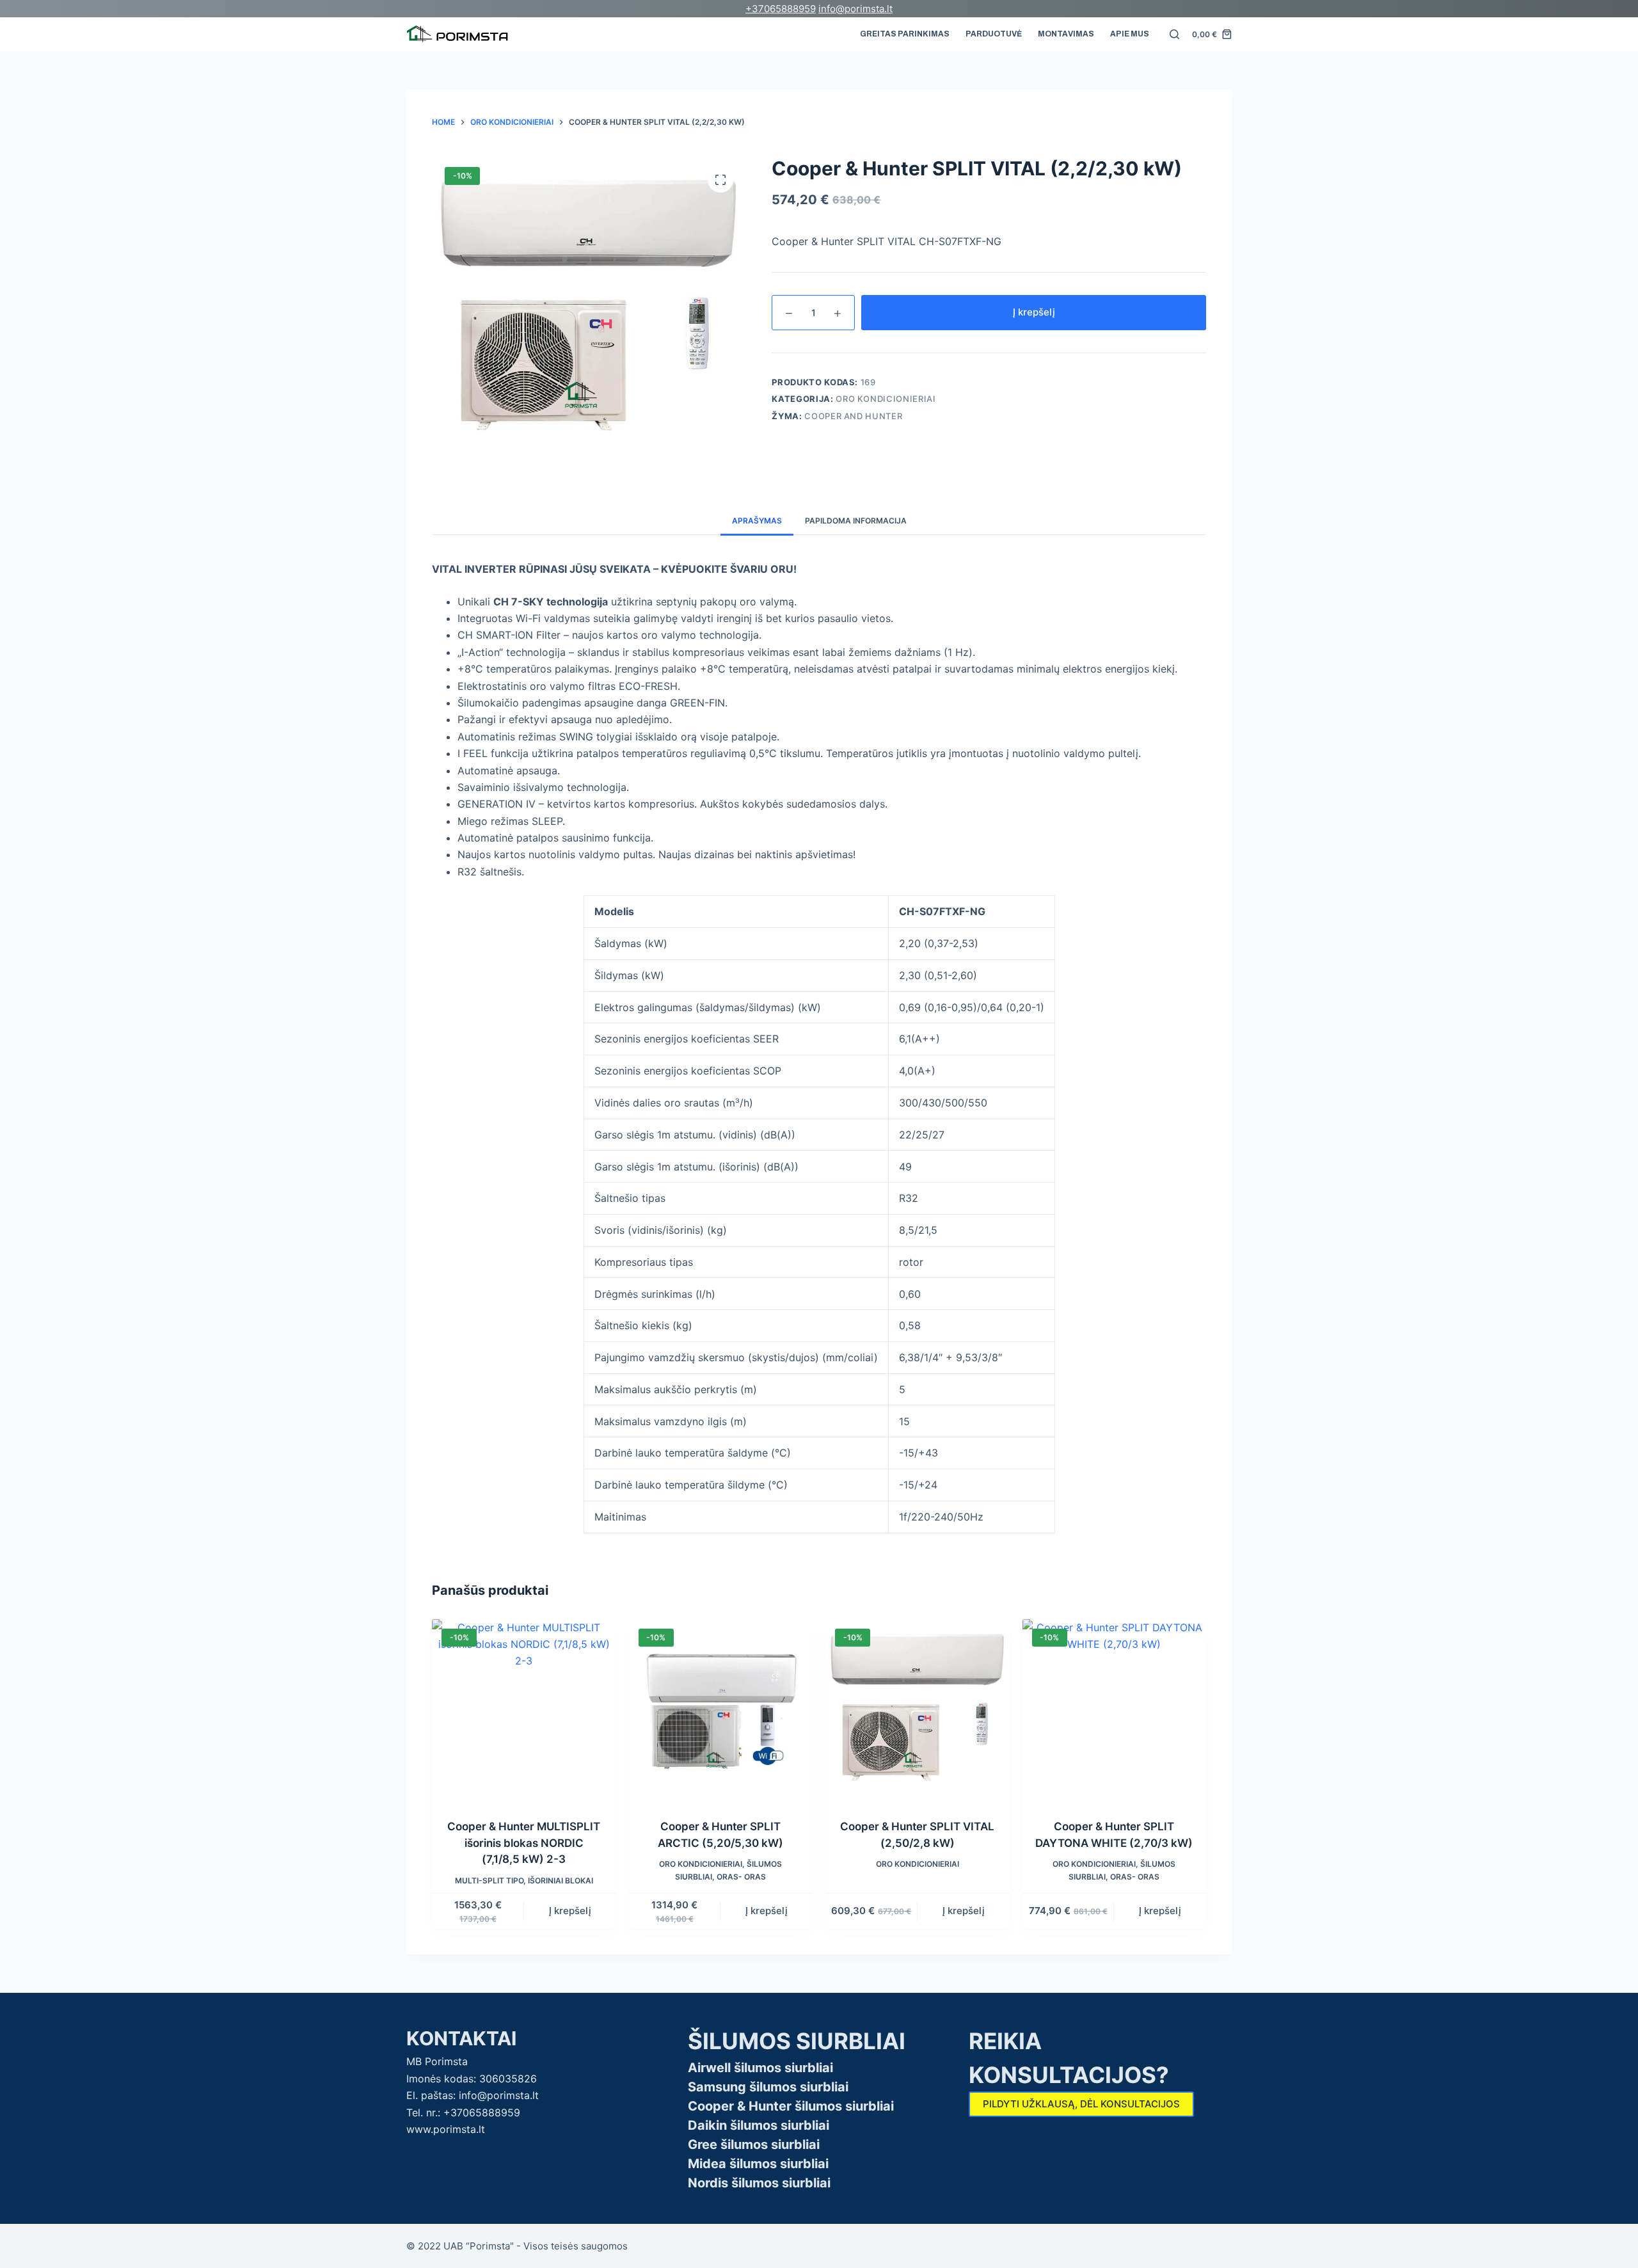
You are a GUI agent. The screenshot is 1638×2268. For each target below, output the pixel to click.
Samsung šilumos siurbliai (768, 2087)
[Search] (1174, 34)
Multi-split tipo (489, 1881)
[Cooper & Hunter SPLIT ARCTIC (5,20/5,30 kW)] (721, 1711)
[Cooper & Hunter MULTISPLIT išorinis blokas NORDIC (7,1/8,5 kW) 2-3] (524, 1711)
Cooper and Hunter (853, 416)
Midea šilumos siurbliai (758, 2164)
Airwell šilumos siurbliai (760, 2068)
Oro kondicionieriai (886, 399)
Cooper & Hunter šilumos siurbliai (791, 2106)
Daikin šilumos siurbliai (759, 2125)
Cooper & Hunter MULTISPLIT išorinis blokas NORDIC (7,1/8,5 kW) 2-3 (524, 1843)
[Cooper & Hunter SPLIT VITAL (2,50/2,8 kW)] (918, 1711)
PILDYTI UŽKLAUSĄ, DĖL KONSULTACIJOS (1081, 2104)
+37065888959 (781, 9)
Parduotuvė (994, 34)
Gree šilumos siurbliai (754, 2144)
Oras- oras (741, 1877)
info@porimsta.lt (855, 9)
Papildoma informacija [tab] (856, 521)
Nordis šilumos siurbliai (759, 2183)
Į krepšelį (1034, 312)
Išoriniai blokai (561, 1881)
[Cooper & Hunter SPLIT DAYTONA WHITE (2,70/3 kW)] (1115, 1711)
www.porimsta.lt (446, 2129)
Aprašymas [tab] (757, 521)
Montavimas (1066, 34)
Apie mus (1130, 34)
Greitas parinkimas (905, 34)
